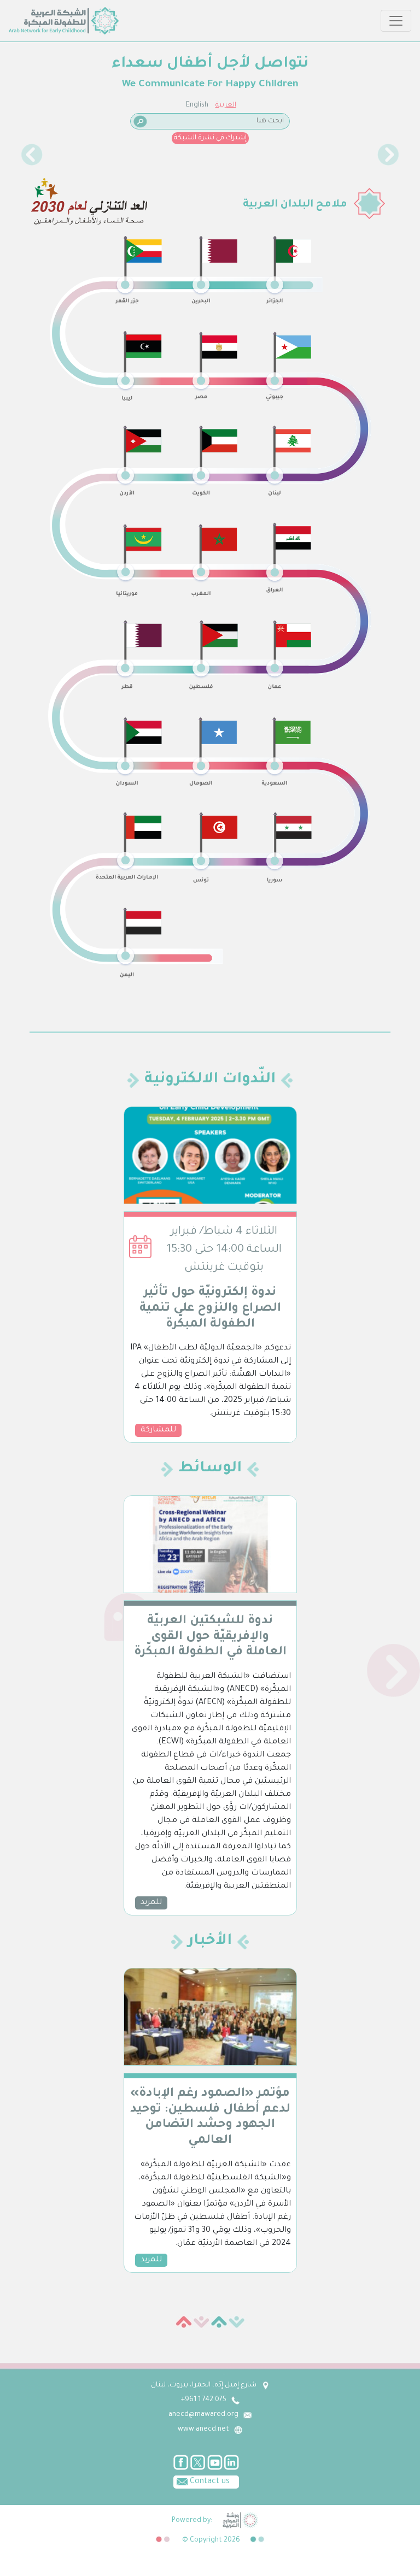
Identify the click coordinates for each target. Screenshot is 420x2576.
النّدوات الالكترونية (210, 1080)
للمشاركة (158, 1430)
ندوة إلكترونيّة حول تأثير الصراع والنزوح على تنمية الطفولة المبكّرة (210, 1309)
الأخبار (210, 1942)
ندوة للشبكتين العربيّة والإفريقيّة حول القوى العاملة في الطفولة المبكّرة (210, 1637)
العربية (226, 105)
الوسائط (210, 1469)
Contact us (209, 2482)
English (197, 105)
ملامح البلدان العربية (295, 205)
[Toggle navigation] (396, 21)
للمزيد (151, 1903)
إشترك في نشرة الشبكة (210, 138)
